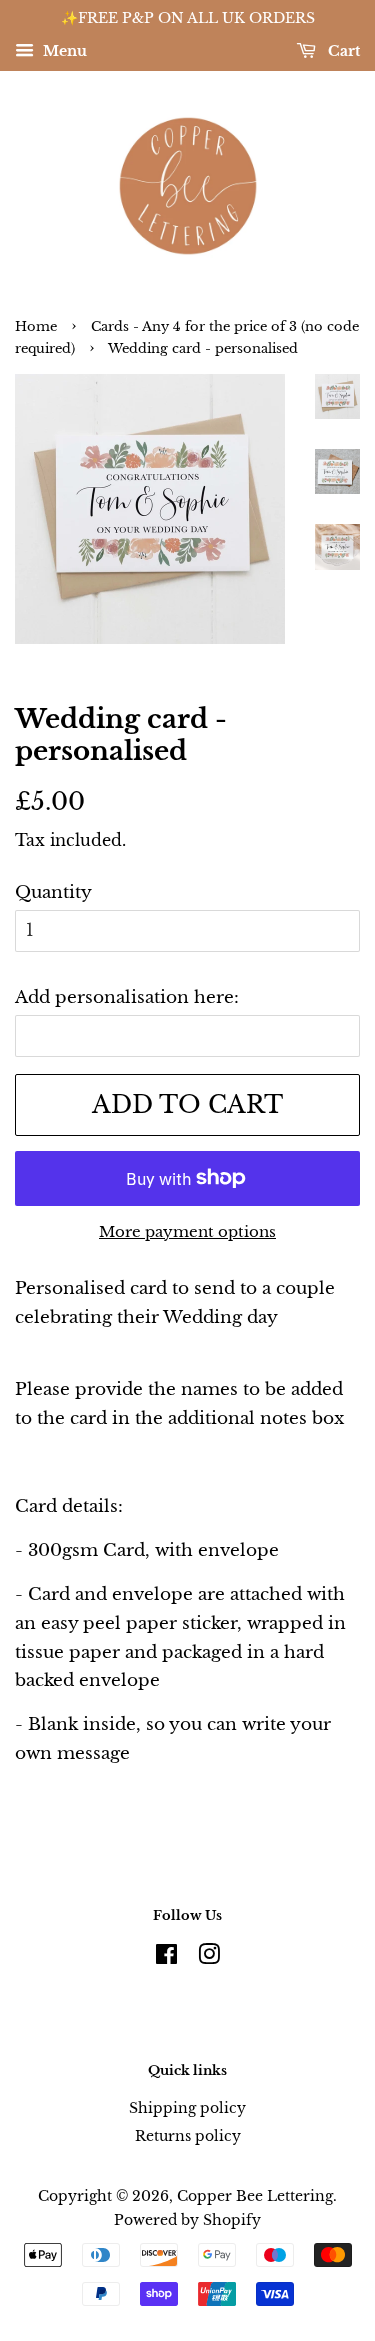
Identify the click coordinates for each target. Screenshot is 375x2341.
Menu (63, 51)
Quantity (53, 892)
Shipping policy (187, 2108)
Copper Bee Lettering (255, 2196)
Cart (342, 51)
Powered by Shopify (187, 2220)
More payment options (187, 1231)
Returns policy (188, 2136)
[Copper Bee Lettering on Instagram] (209, 1958)
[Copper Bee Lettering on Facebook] (166, 1958)
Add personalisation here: (127, 997)
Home (36, 326)
